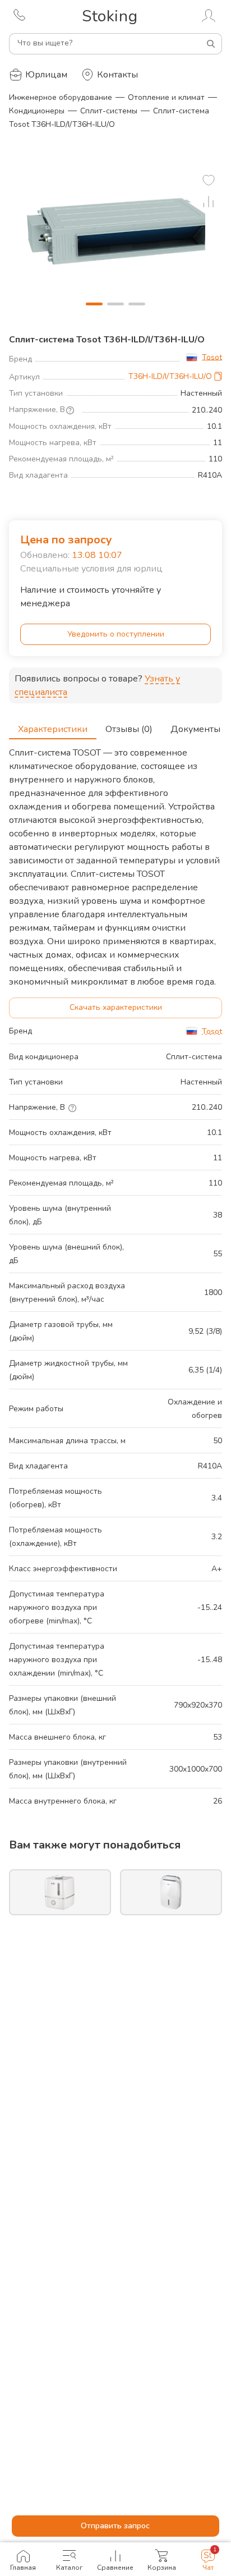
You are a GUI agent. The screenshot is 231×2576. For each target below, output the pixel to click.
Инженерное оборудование (61, 97)
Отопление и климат (166, 97)
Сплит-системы (109, 111)
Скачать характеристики (116, 1007)
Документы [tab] (195, 729)
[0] (209, 180)
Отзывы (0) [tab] (129, 729)
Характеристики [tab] (53, 729)
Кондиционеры (37, 111)
